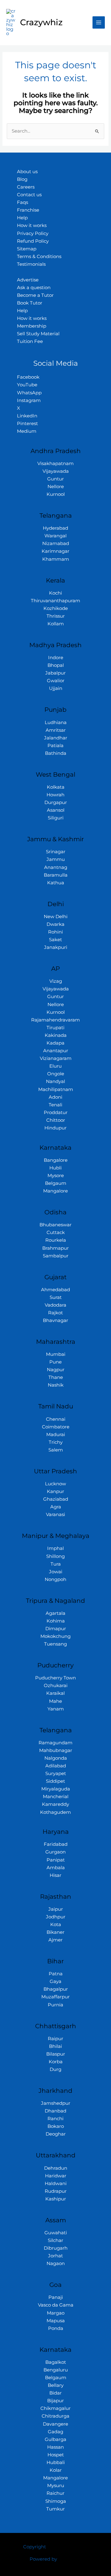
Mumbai (56, 1354)
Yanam (56, 1709)
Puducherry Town (55, 1678)
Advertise (28, 280)
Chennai (56, 1419)
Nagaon (56, 2263)
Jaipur (56, 1909)
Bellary (56, 2385)
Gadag (55, 2432)
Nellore (56, 487)
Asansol (56, 810)
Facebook (28, 377)
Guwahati (56, 2233)
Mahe (55, 1701)
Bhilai (55, 2046)
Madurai (56, 1435)
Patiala (55, 746)
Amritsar (56, 730)
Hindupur (55, 1128)
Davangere (55, 2424)
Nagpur (56, 1370)
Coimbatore (56, 1427)
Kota (56, 1925)
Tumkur (55, 2509)
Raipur (55, 2039)
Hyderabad (55, 528)
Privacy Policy (33, 233)
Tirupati (55, 1028)
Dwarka (55, 924)
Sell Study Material (38, 334)
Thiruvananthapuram (55, 601)
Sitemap (27, 249)
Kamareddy (55, 1804)
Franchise (28, 210)
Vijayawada (56, 471)
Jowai (56, 1572)
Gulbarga (55, 2439)
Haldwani (56, 2184)
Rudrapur (56, 2191)
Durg (55, 2069)
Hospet (56, 2455)
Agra (56, 1507)
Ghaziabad (56, 1499)
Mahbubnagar (56, 1750)
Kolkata (56, 787)
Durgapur (56, 802)
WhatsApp (29, 393)
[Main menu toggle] (99, 22)
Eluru (55, 1066)
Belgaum (56, 1183)
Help (22, 218)
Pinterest (27, 424)
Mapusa (56, 2321)
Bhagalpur (56, 1989)
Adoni (55, 1097)
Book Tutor (30, 303)
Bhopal (56, 665)
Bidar (55, 2393)
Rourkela (56, 1240)
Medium (27, 431)
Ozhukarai (56, 1686)
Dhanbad (55, 2111)
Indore (56, 658)
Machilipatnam (56, 1089)
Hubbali (56, 2463)
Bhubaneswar (55, 1225)
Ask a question (34, 288)
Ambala (56, 1868)
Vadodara (55, 1305)
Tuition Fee (30, 341)
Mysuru (56, 2486)
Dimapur (56, 1629)
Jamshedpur (56, 2103)
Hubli (55, 1168)
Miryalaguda (56, 1789)
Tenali (55, 1105)
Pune (55, 1362)
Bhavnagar (55, 1320)
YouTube (27, 385)
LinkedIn (27, 416)
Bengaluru (56, 2370)
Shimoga (56, 2501)
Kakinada (56, 1035)
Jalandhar (56, 738)
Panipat (56, 1860)
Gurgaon (55, 1852)
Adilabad (56, 1766)
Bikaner (55, 1932)
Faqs (23, 202)
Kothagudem (55, 1812)
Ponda (56, 2328)
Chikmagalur (55, 2408)
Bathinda (56, 753)
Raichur (55, 2493)
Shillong (55, 1556)
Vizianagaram (56, 1058)
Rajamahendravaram (55, 1020)
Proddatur (56, 1113)
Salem (56, 1450)
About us (27, 172)
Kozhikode (56, 608)
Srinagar (56, 852)
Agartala (55, 1613)
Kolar (56, 2470)
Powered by (43, 2559)
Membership (32, 326)
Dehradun (56, 2168)
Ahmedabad (55, 1290)
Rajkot (55, 1313)
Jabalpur (55, 673)
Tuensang (55, 1644)
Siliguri (56, 818)
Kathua (56, 883)
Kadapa (55, 1043)
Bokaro (56, 2126)
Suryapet (56, 1774)
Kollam (56, 624)
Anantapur (56, 1051)
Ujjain (56, 688)
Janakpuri (56, 947)
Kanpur (55, 1491)
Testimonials (31, 264)
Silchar (55, 2240)
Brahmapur (55, 1248)
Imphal (55, 1548)
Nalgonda (56, 1758)
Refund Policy (33, 241)
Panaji (56, 2297)
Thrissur (56, 616)
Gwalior (56, 681)
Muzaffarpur (55, 1997)
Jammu (56, 859)
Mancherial (56, 1797)
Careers (26, 187)
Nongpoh (55, 1579)
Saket (55, 940)
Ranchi (55, 2119)
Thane (56, 1377)
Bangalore (56, 1160)
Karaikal (55, 1693)
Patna (56, 1974)
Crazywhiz (41, 22)
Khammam (56, 559)
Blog (22, 179)
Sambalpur (56, 1256)
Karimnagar (55, 551)
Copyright (35, 2547)
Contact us (29, 195)
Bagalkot (56, 2362)
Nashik (56, 1385)
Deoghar (56, 2134)
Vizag (56, 981)
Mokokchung (55, 1636)
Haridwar (56, 2176)
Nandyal (55, 1081)
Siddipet (55, 1781)
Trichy (56, 1442)
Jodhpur (56, 1917)
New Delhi (56, 917)
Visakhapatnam (55, 464)
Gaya (55, 1981)
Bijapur (55, 2401)
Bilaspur (56, 2054)
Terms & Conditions (39, 257)
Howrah (55, 795)
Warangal (55, 536)
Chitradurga (55, 2416)
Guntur (55, 479)
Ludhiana (56, 723)
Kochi (55, 593)
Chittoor (56, 1120)
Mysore (56, 1176)
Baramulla (56, 875)
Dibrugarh (56, 2248)
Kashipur (56, 2199)
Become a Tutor (35, 295)
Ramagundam (55, 1743)
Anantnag (56, 867)
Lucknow (55, 1484)
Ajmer (55, 1940)
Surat (56, 1297)
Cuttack (56, 1232)
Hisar (55, 1875)
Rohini (55, 932)
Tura (56, 1564)
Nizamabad (56, 543)
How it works (32, 225)
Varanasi (55, 1515)
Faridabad (56, 1844)
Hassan (55, 2447)
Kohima (56, 1621)
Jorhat (55, 2256)
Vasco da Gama (56, 2305)
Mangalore (55, 1191)
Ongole (56, 1074)
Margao (56, 2313)
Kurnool (56, 494)
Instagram (29, 400)
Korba (56, 2062)
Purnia (55, 2005)
